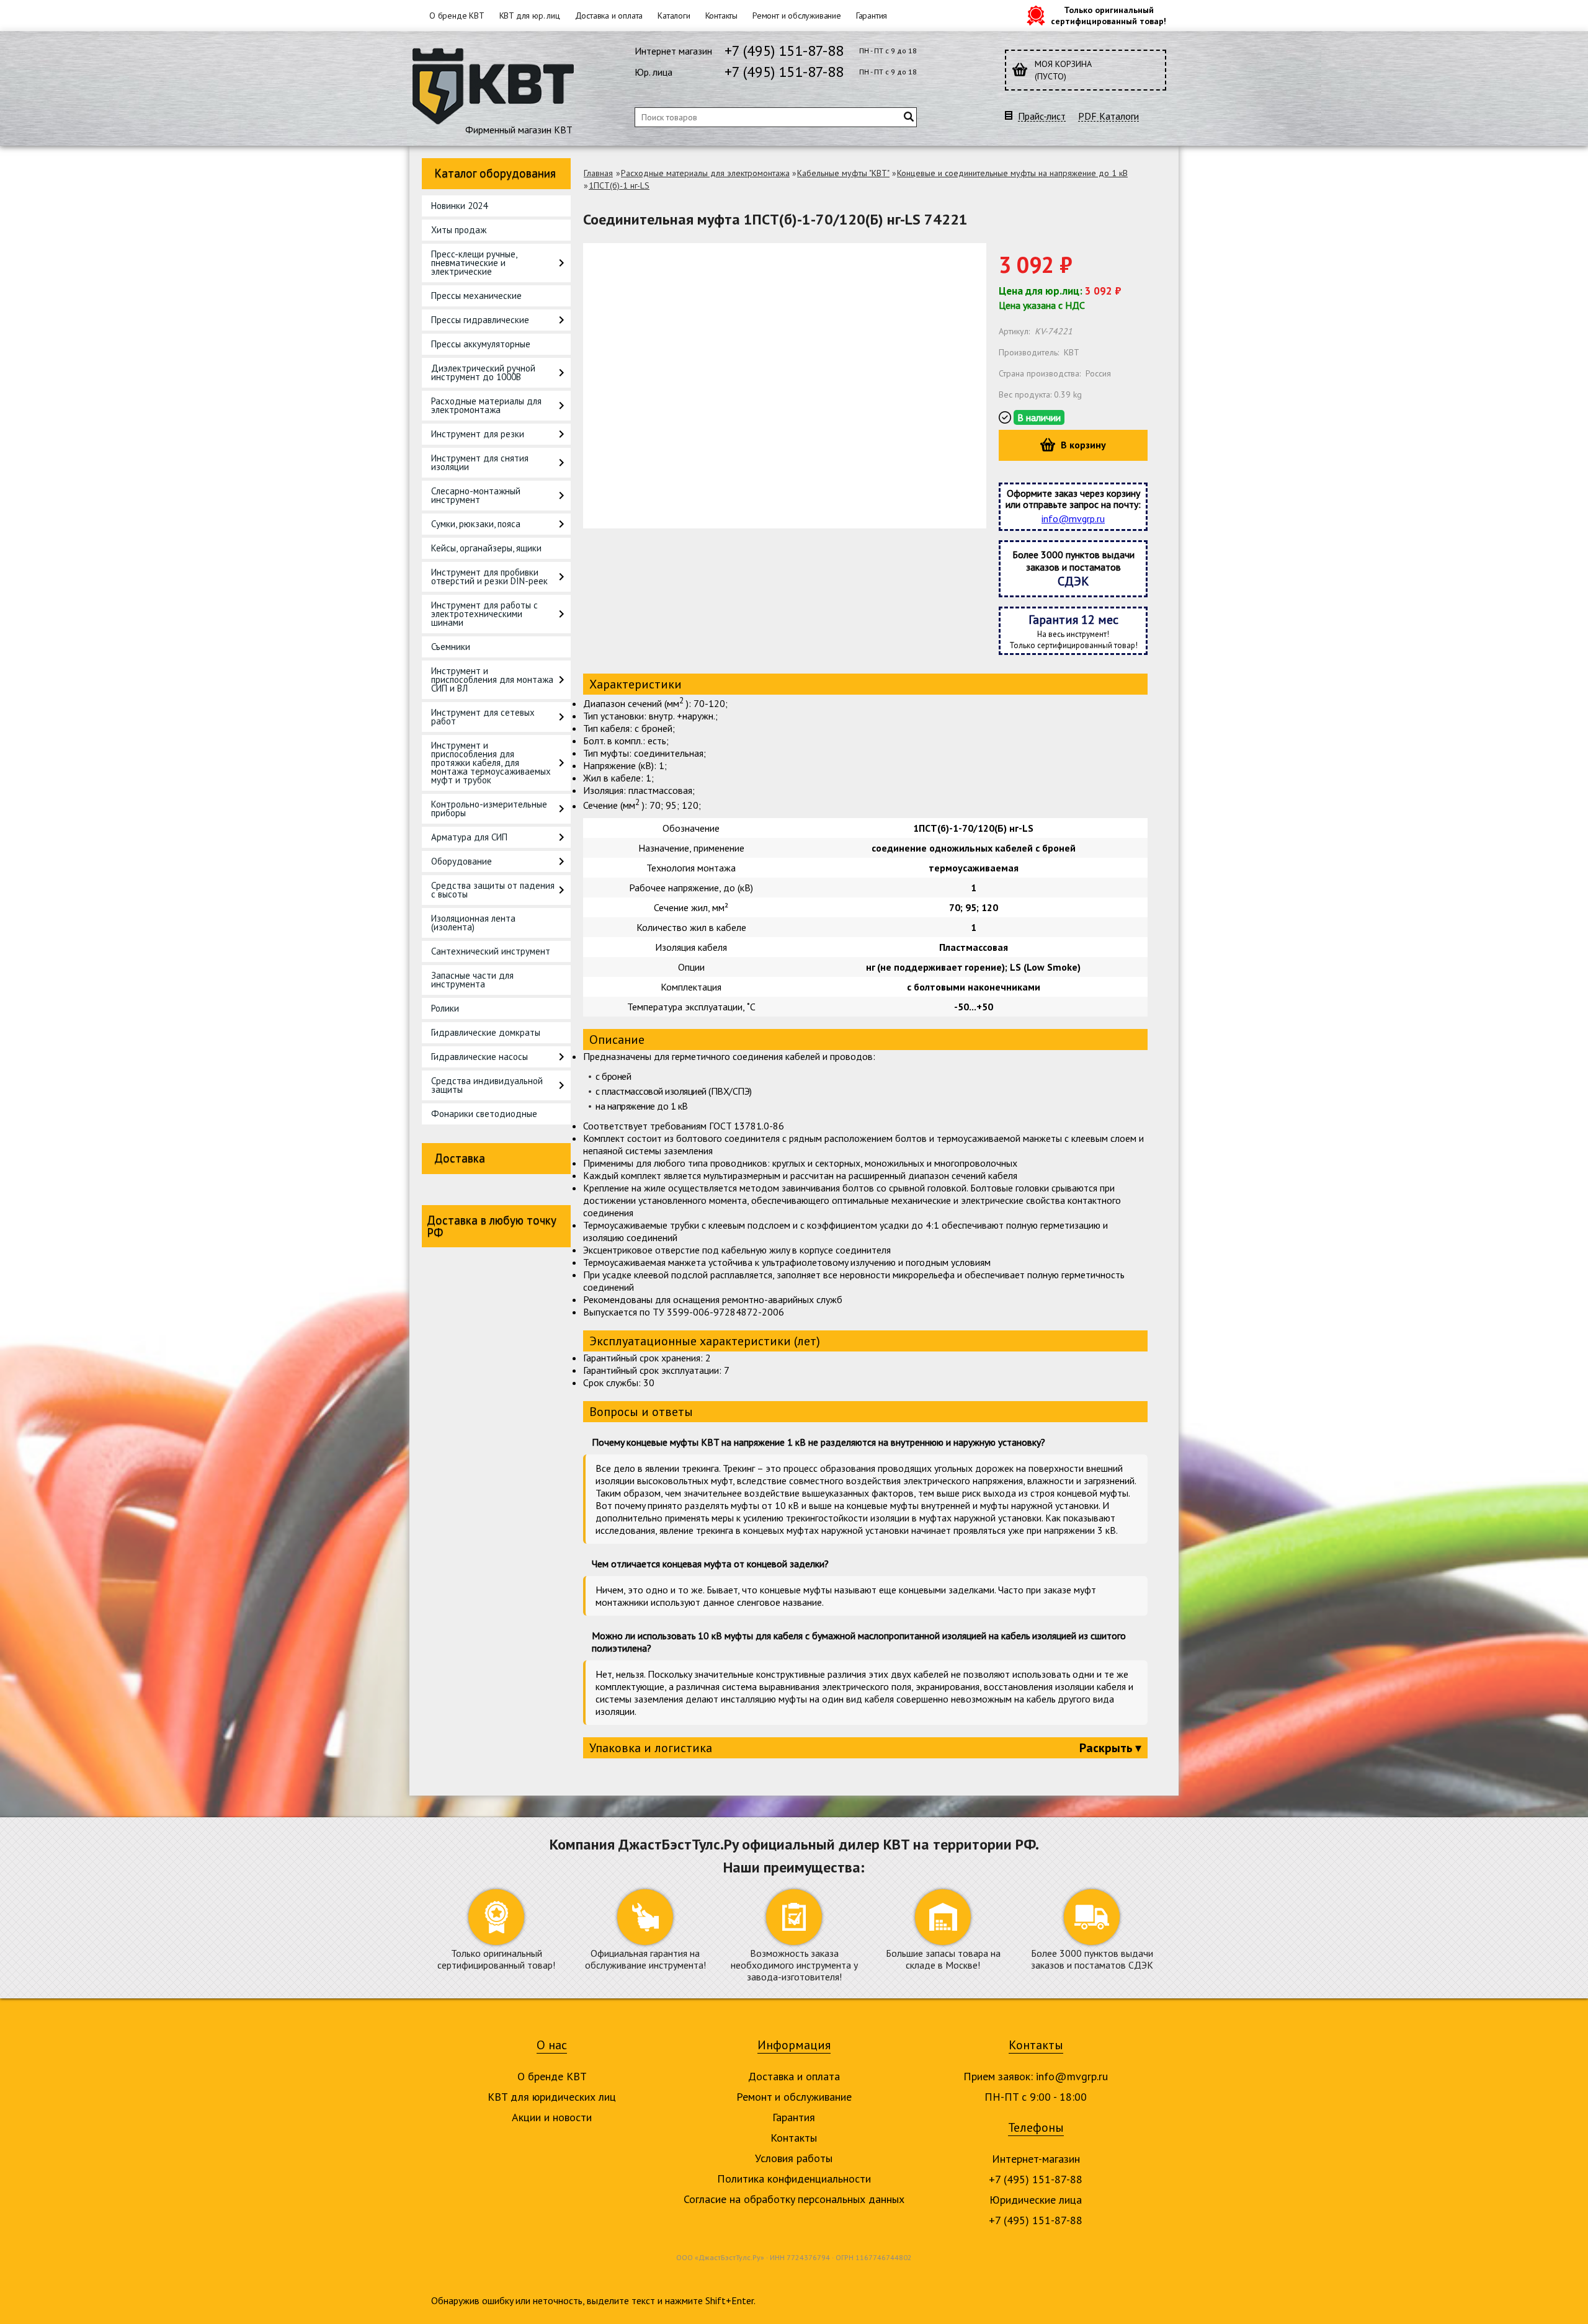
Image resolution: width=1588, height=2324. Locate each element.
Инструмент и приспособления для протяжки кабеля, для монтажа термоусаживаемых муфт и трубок (491, 763)
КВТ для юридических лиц (552, 2097)
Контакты (721, 16)
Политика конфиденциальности (794, 2179)
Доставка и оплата (609, 16)
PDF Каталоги (1108, 116)
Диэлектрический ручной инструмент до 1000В (483, 372)
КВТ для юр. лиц (530, 16)
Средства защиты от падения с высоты (493, 890)
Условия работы (794, 2158)
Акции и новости (552, 2117)
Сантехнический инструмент (491, 951)
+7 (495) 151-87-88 (784, 51)
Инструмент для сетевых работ (483, 717)
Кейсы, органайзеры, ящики (486, 548)
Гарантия (872, 16)
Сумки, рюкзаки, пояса (476, 524)
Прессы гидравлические (480, 320)
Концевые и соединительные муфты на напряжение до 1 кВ (1012, 173)
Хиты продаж (459, 230)
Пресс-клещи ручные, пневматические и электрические (474, 263)
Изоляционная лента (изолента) (473, 923)
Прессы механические (476, 296)
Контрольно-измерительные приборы (489, 808)
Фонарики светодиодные (484, 1114)
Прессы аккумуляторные (481, 344)
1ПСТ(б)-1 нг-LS (619, 185)
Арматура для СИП (469, 837)
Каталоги (674, 16)
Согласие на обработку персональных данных (794, 2199)
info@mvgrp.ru (1073, 519)
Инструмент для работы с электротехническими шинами (484, 614)
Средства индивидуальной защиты (487, 1085)
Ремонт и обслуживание (797, 16)
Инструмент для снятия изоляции (480, 462)
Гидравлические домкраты (486, 1032)
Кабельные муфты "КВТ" (843, 173)
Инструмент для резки (478, 434)
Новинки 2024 (459, 206)
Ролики (445, 1008)
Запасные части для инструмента (472, 980)
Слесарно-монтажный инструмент (476, 495)
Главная (598, 173)
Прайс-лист (1042, 116)
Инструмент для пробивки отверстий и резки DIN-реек (489, 577)
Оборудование (462, 861)
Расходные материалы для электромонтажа (486, 405)
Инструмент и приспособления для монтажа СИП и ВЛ (492, 679)
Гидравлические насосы (480, 1057)
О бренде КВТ (457, 16)
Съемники (451, 647)
